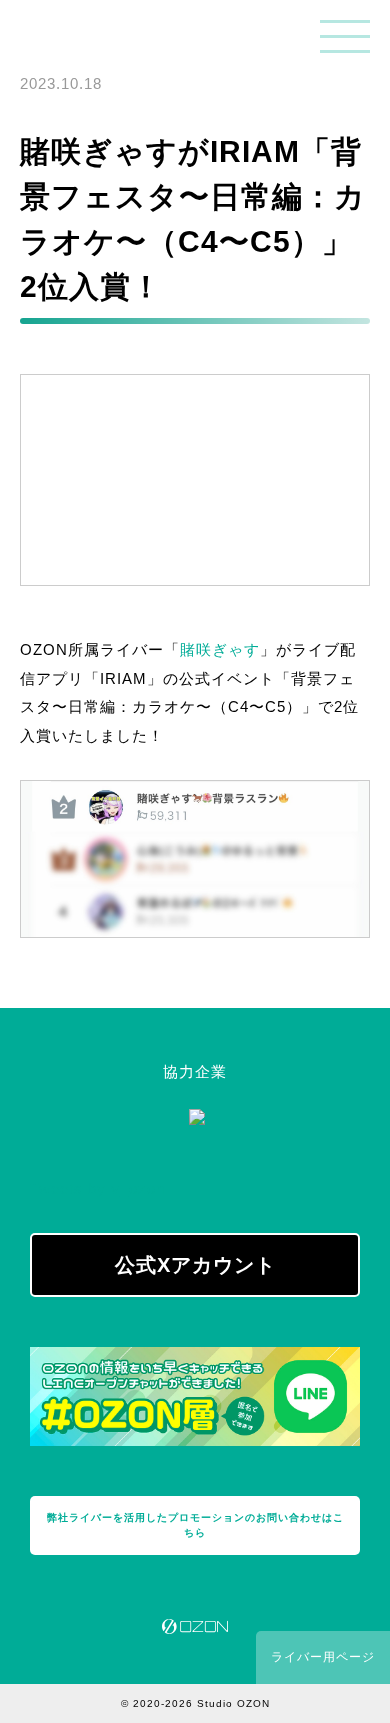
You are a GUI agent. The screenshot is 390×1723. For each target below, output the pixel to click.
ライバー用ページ (323, 1657)
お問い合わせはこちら (195, 1525)
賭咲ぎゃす (220, 649)
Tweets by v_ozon (97, 1188)
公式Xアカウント (195, 1265)
